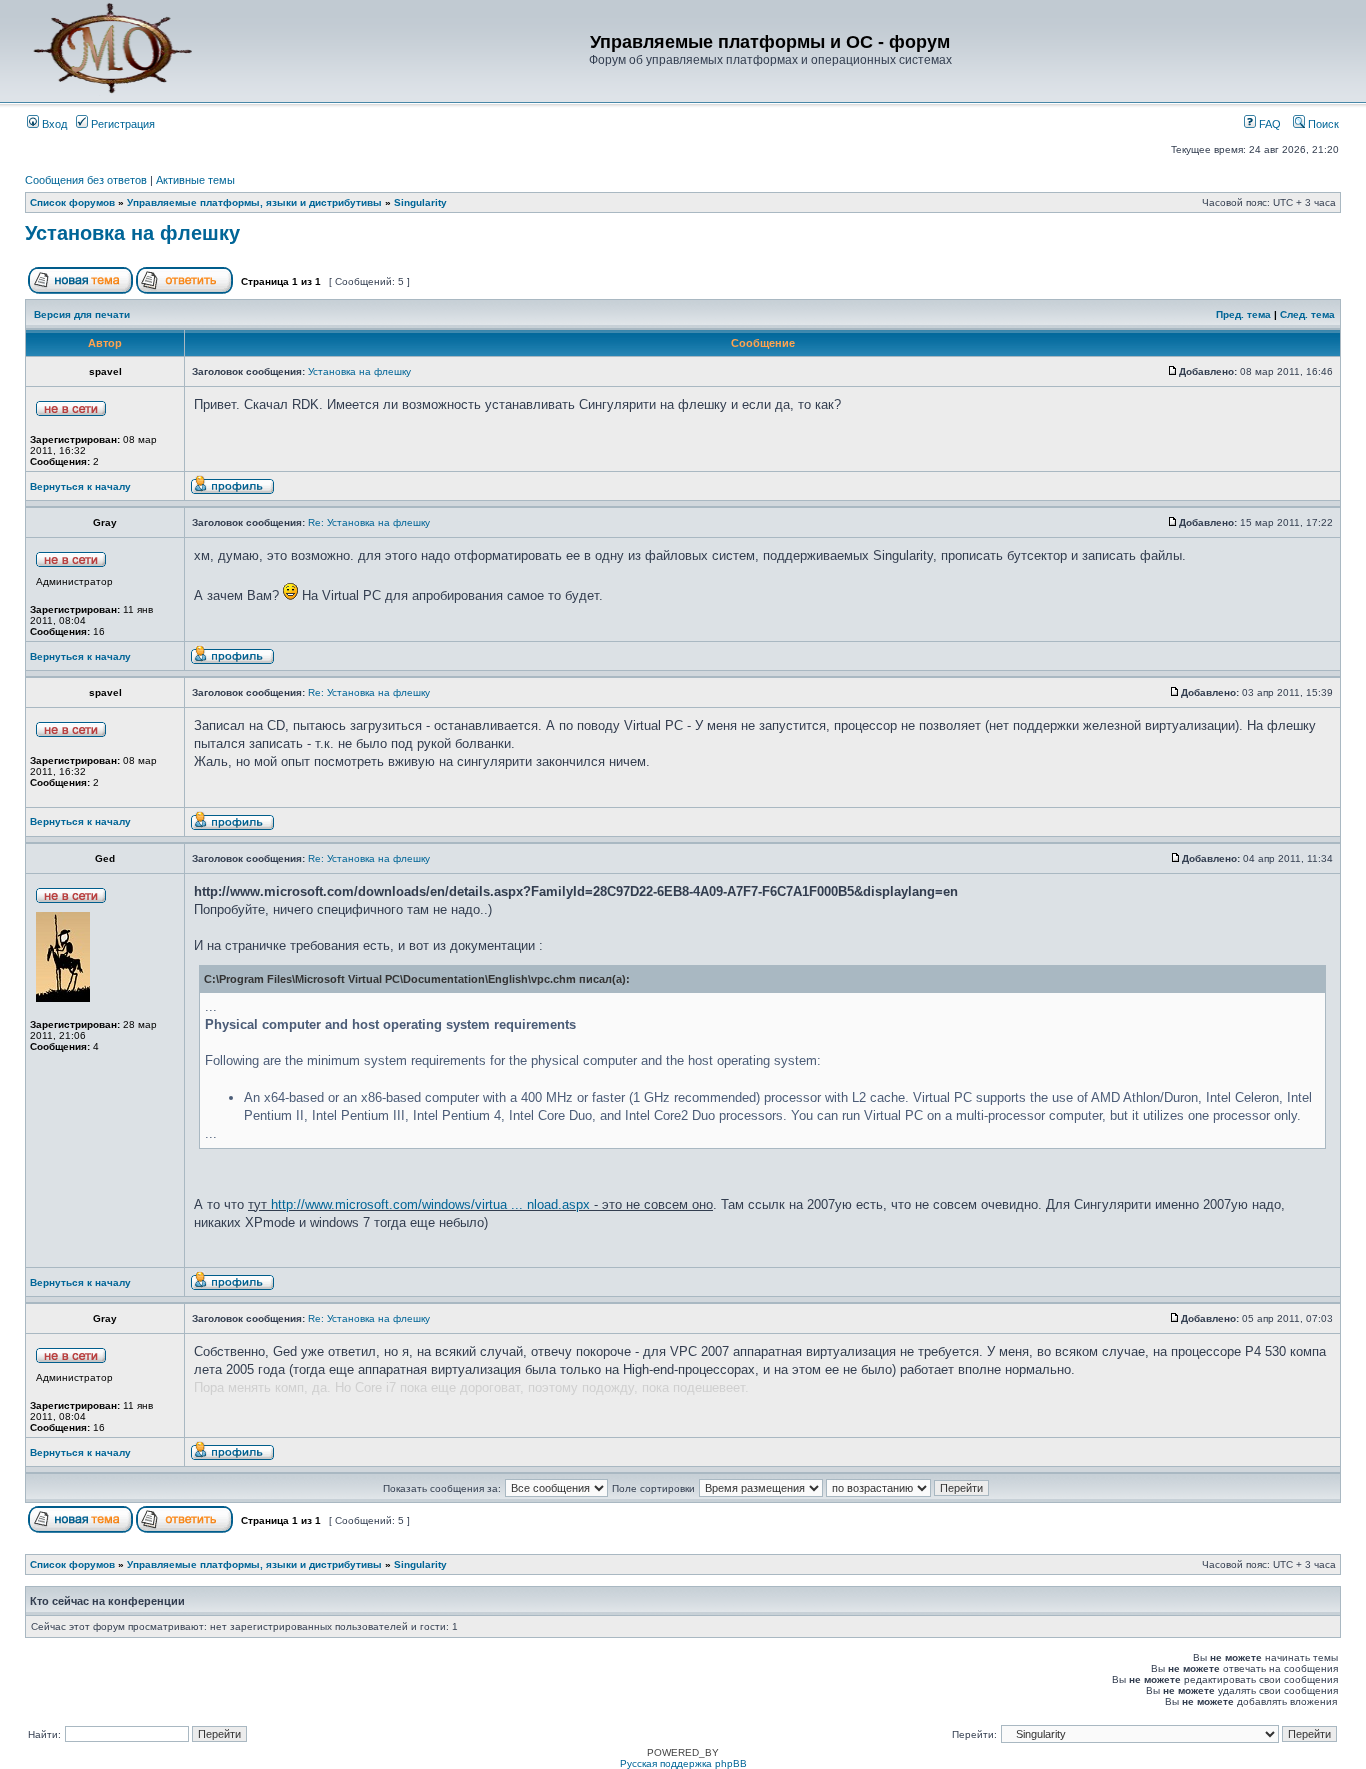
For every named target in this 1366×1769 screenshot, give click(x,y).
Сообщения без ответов (86, 180)
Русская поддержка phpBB (683, 1763)
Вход (53, 124)
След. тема (1307, 314)
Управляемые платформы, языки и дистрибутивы (254, 202)
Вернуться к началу (80, 486)
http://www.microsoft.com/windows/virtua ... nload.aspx (430, 1204)
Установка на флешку (132, 233)
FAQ (1268, 124)
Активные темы (195, 180)
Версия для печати (82, 314)
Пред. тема (1243, 314)
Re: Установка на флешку (369, 522)
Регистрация (121, 124)
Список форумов (72, 202)
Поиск (1322, 124)
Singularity (420, 202)
